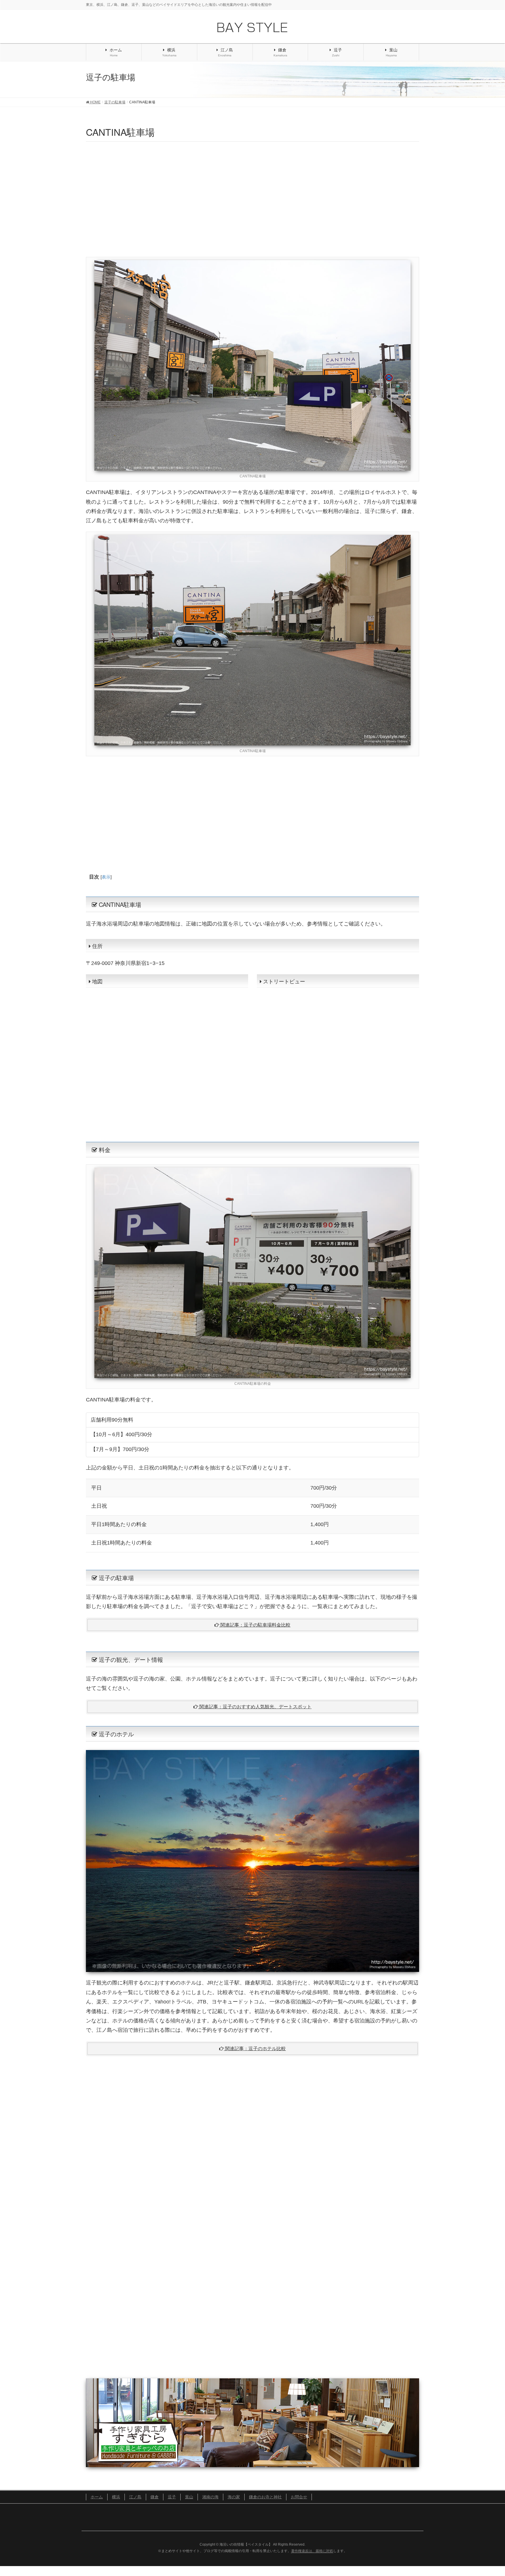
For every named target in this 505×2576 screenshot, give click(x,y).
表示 (106, 877)
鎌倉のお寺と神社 (265, 2497)
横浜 (116, 2497)
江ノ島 (135, 2497)
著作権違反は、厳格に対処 (312, 2551)
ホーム (97, 2497)
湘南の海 (210, 2497)
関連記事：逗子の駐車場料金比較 (255, 1625)
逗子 (172, 2497)
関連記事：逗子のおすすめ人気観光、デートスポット (255, 1707)
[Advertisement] (252, 198)
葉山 (189, 2497)
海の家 (234, 2497)
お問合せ (299, 2497)
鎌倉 (155, 2497)
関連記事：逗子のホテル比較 (255, 2049)
